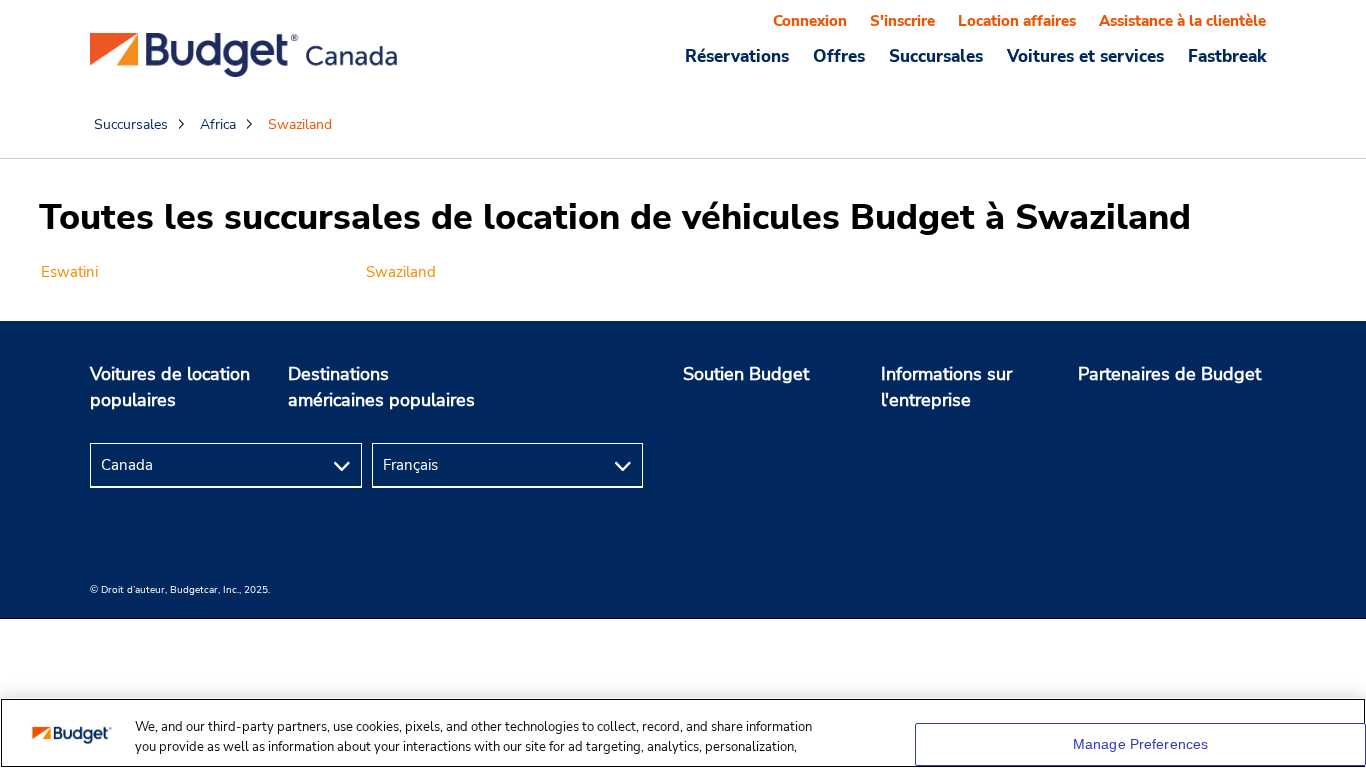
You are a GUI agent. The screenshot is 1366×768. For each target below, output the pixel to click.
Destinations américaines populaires (381, 387)
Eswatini (69, 272)
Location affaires (1017, 21)
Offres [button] (839, 56)
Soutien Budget (746, 374)
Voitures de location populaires (170, 387)
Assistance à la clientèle (1182, 21)
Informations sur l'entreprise (946, 387)
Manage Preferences (1141, 744)
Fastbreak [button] (1227, 56)
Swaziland (401, 272)
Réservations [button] (737, 56)
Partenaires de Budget (1169, 374)
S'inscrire (902, 21)
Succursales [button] (936, 56)
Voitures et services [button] (1085, 56)
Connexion (810, 21)
